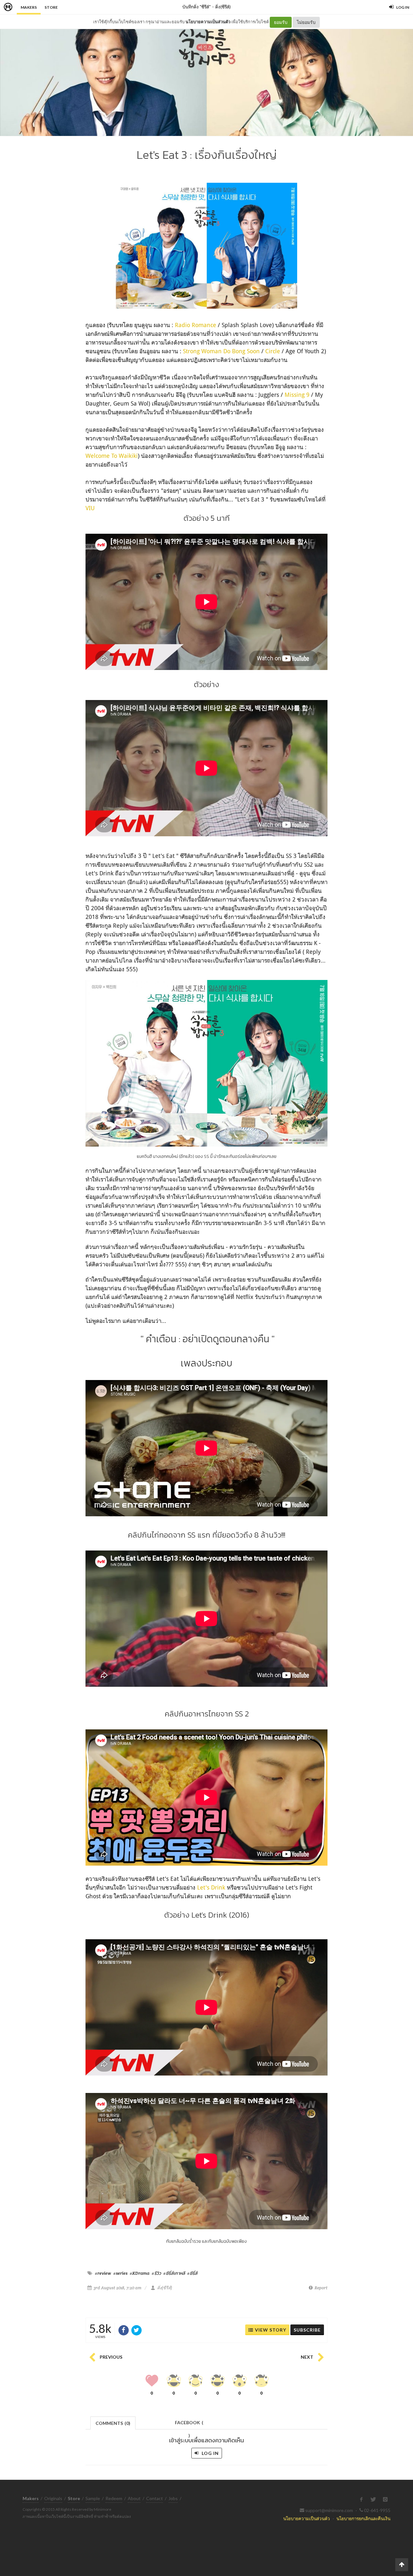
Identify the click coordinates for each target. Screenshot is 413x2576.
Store (51, 7)
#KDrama (140, 2273)
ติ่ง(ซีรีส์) (223, 7)
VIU (90, 508)
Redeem (114, 2498)
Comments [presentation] (113, 2423)
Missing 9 (297, 395)
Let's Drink (211, 1887)
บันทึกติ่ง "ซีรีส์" (196, 7)
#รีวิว (156, 2273)
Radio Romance (196, 325)
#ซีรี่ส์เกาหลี (174, 2273)
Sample (93, 2498)
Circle (273, 351)
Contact (155, 2498)
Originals (53, 2498)
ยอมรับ (281, 22)
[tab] (113, 2422)
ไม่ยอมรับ (306, 22)
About (134, 2498)
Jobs (173, 2498)
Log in (210, 2453)
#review (103, 2273)
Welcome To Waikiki (112, 456)
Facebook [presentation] (189, 2424)
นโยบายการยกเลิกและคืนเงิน (363, 2518)
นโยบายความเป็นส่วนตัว (208, 22)
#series (120, 2273)
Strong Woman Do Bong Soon (221, 351)
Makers (29, 7)
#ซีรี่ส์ (192, 2273)
